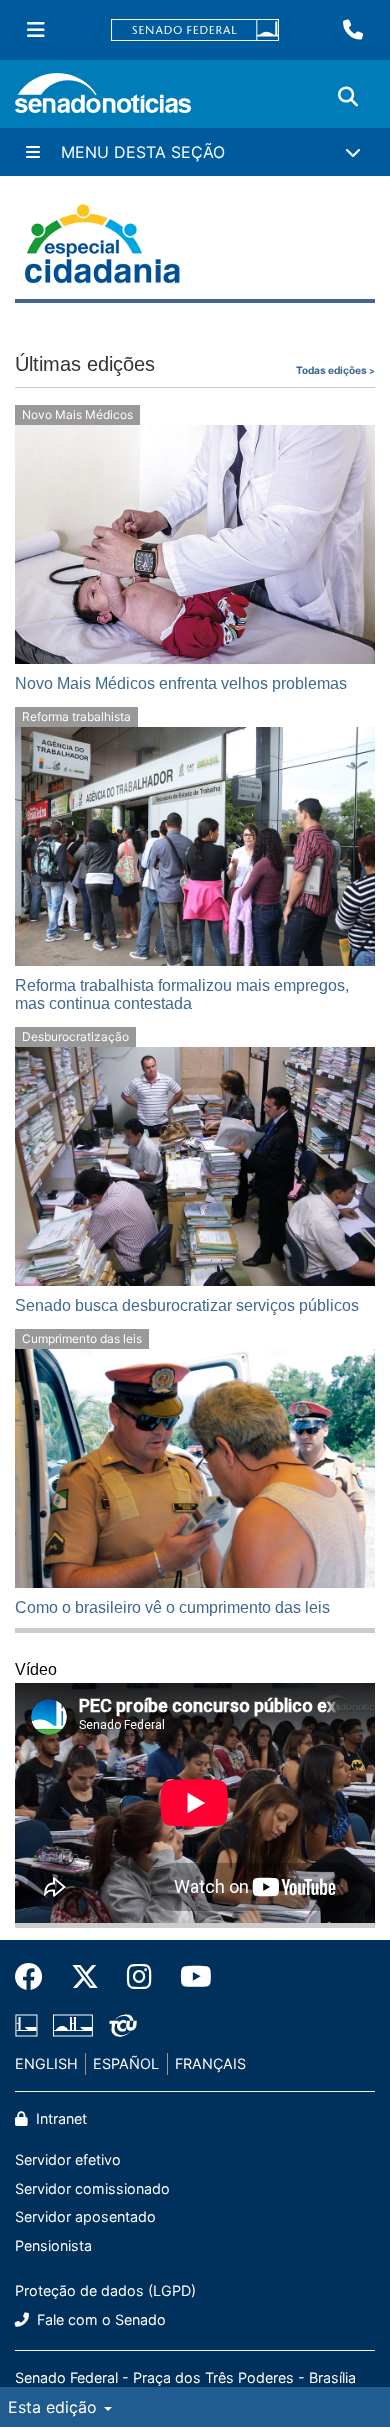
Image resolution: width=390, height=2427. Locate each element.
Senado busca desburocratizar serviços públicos (187, 1305)
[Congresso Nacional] (73, 2024)
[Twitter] (85, 1977)
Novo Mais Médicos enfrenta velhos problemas (181, 683)
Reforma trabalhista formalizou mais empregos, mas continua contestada (182, 994)
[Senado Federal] (195, 30)
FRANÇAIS (210, 2063)
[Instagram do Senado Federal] (139, 1977)
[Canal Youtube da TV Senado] (189, 1977)
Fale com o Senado (99, 2319)
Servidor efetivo (68, 2159)
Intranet (59, 2118)
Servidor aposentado (85, 2216)
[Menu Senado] (36, 30)
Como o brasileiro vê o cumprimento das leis (172, 1607)
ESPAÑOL (126, 2063)
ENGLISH (46, 2063)
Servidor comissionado (92, 2188)
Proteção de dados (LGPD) (105, 2290)
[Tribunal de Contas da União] (123, 2024)
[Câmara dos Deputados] (26, 2024)
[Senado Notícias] (103, 100)
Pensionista (53, 2245)
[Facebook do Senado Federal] (36, 1977)
